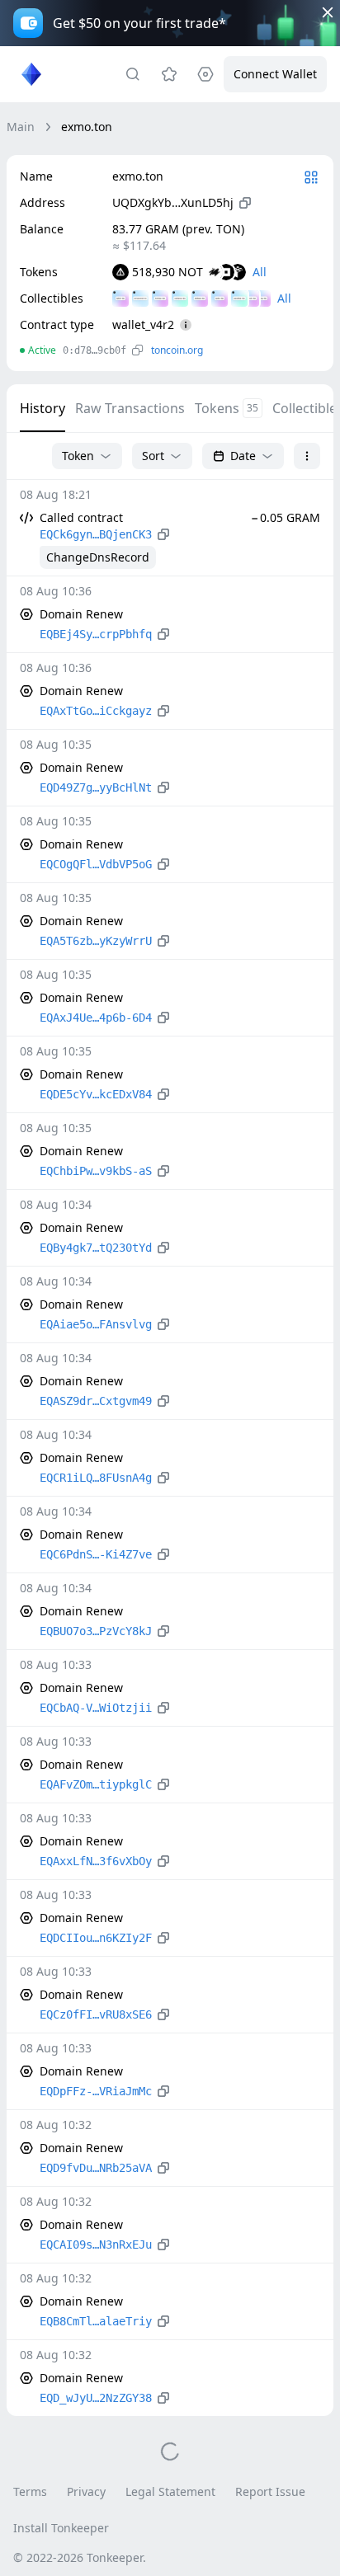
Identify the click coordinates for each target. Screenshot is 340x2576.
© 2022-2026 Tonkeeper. (80, 2557)
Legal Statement (170, 2491)
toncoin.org (177, 350)
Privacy (86, 2491)
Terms (30, 2491)
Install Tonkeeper (61, 2528)
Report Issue (270, 2491)
